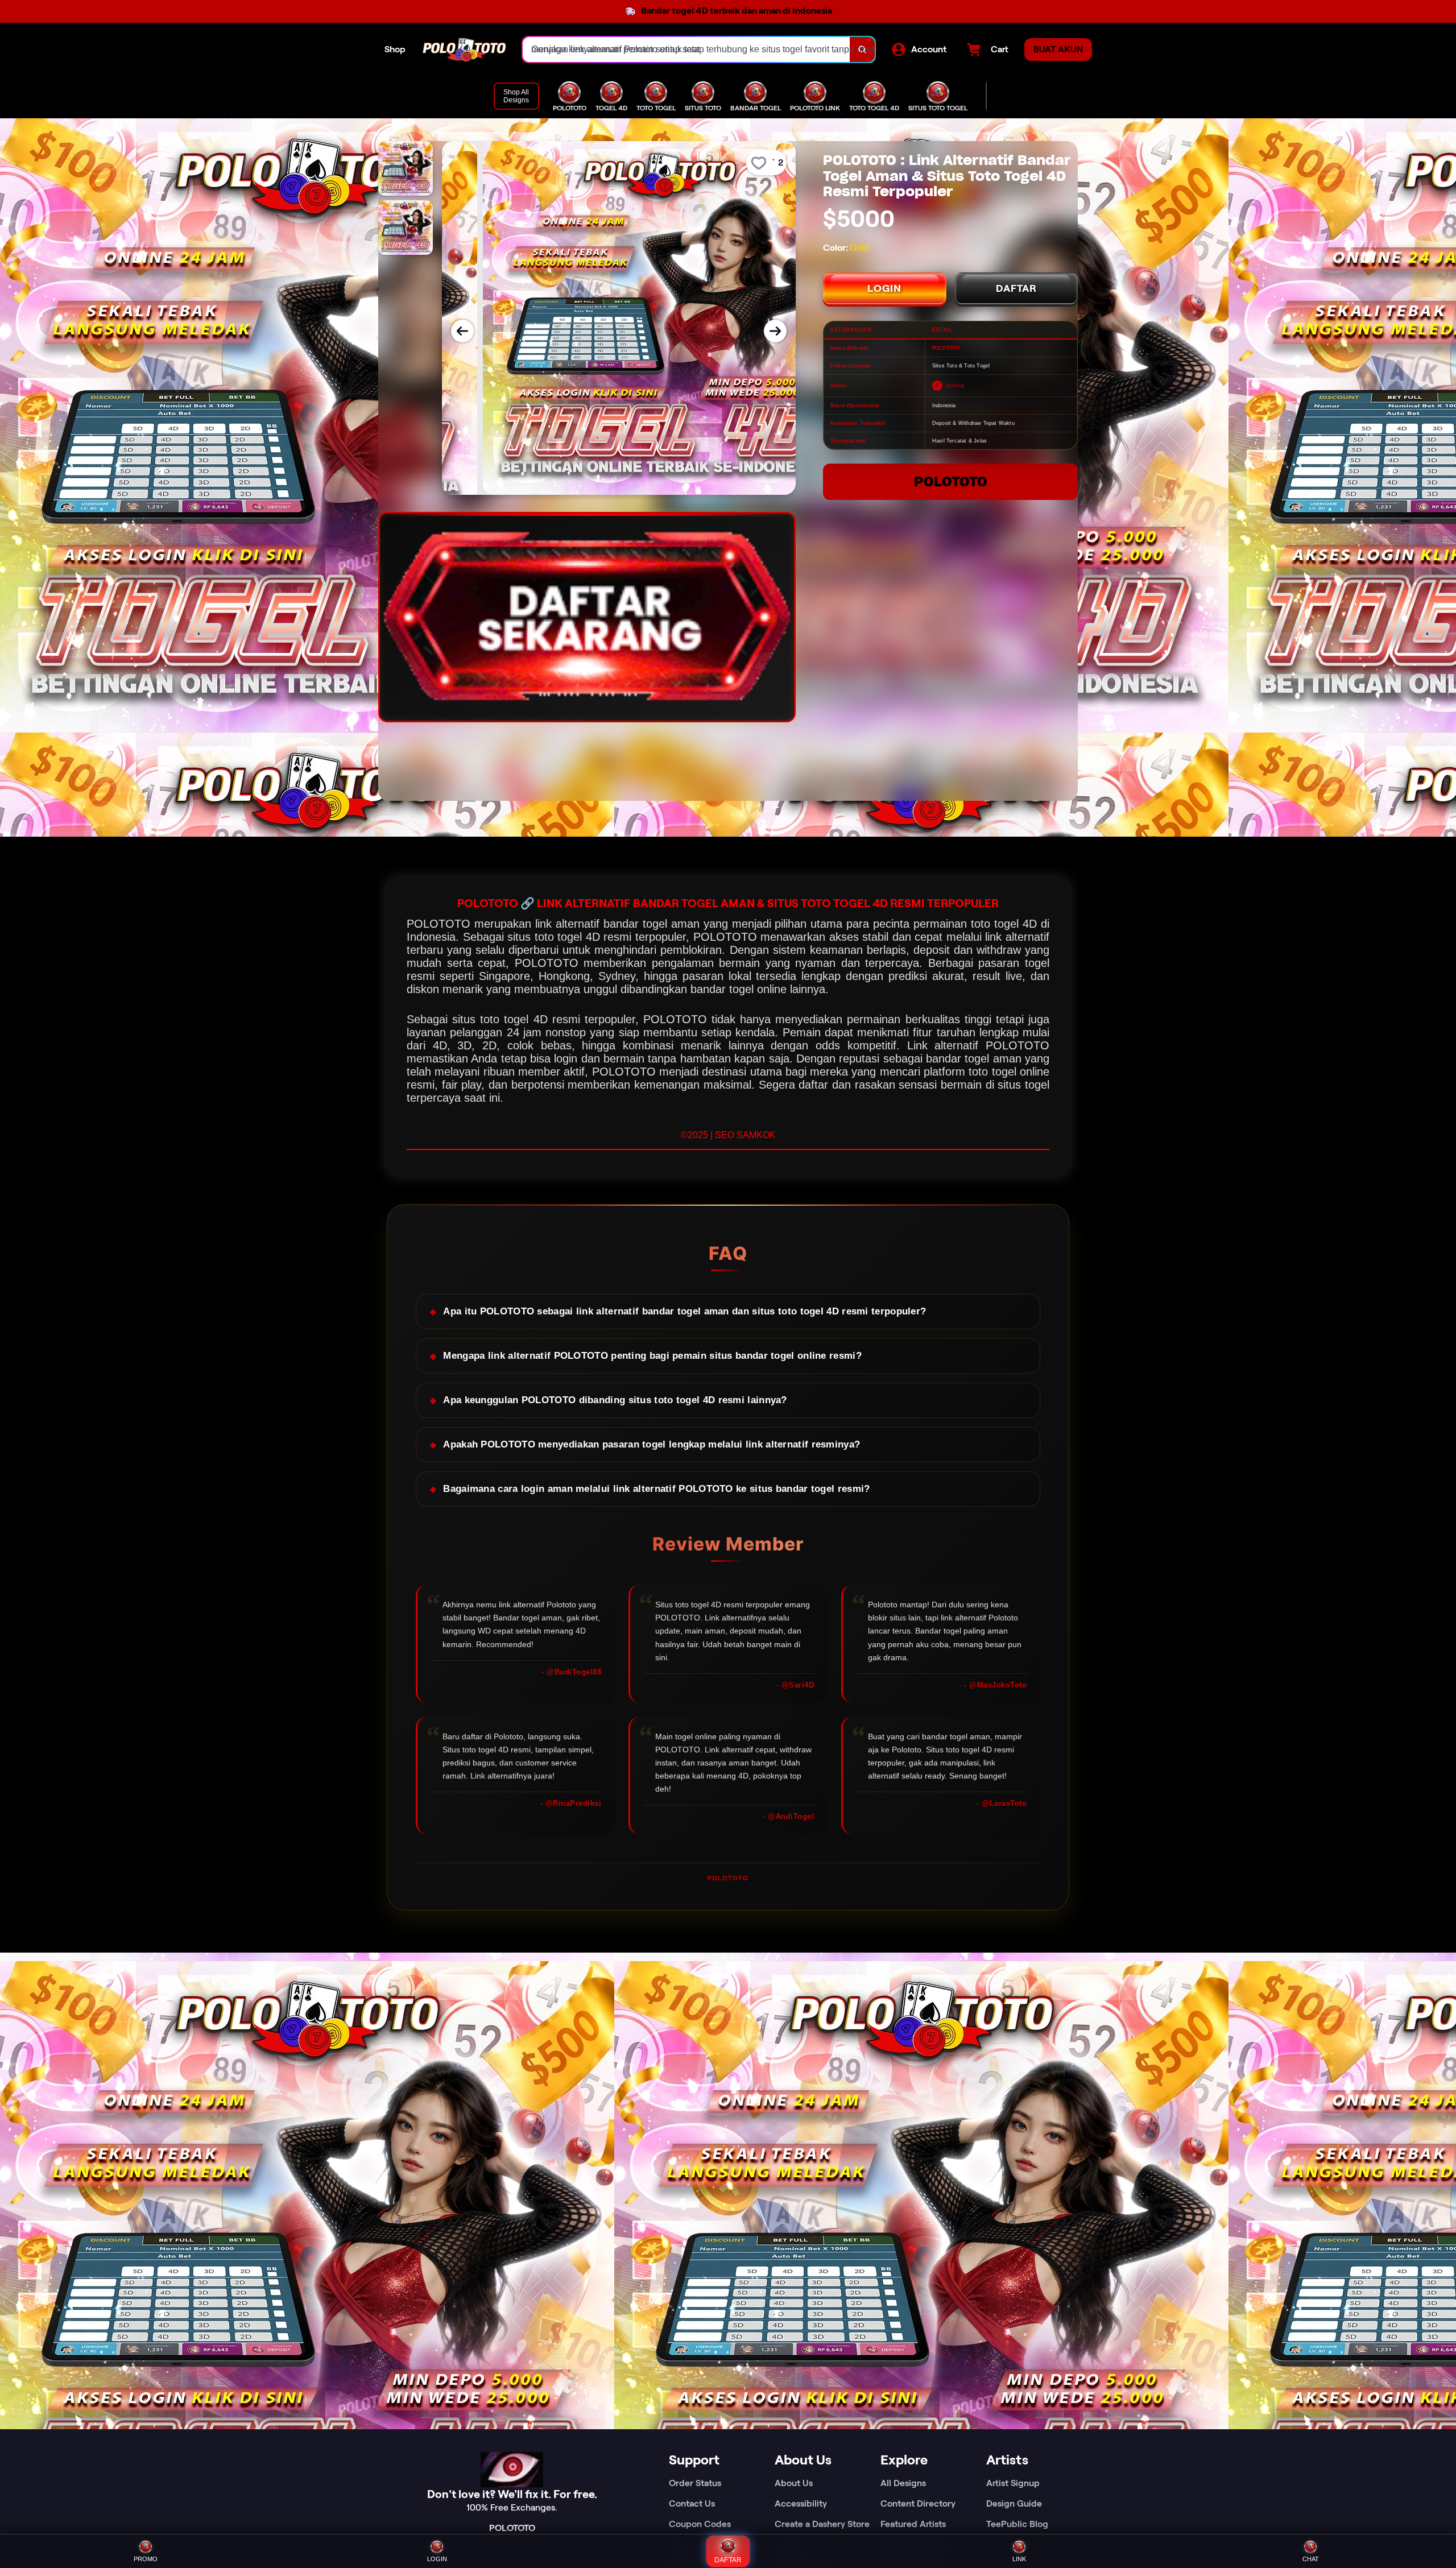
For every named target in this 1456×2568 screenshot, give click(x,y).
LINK (1019, 2559)
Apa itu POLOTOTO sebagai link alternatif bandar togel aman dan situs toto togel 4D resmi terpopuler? (684, 1311)
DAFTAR (1016, 288)
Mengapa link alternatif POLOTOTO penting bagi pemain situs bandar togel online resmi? (652, 1356)
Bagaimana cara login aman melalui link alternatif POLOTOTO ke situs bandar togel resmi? (656, 1489)
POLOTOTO (951, 481)
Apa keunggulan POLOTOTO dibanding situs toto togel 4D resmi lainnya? (615, 1400)
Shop (395, 49)
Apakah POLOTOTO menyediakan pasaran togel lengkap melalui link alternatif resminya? (652, 1444)
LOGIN (884, 288)
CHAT (1311, 2559)
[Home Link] (464, 50)
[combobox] (686, 49)
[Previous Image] (462, 331)
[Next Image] (775, 331)
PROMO (146, 2559)
